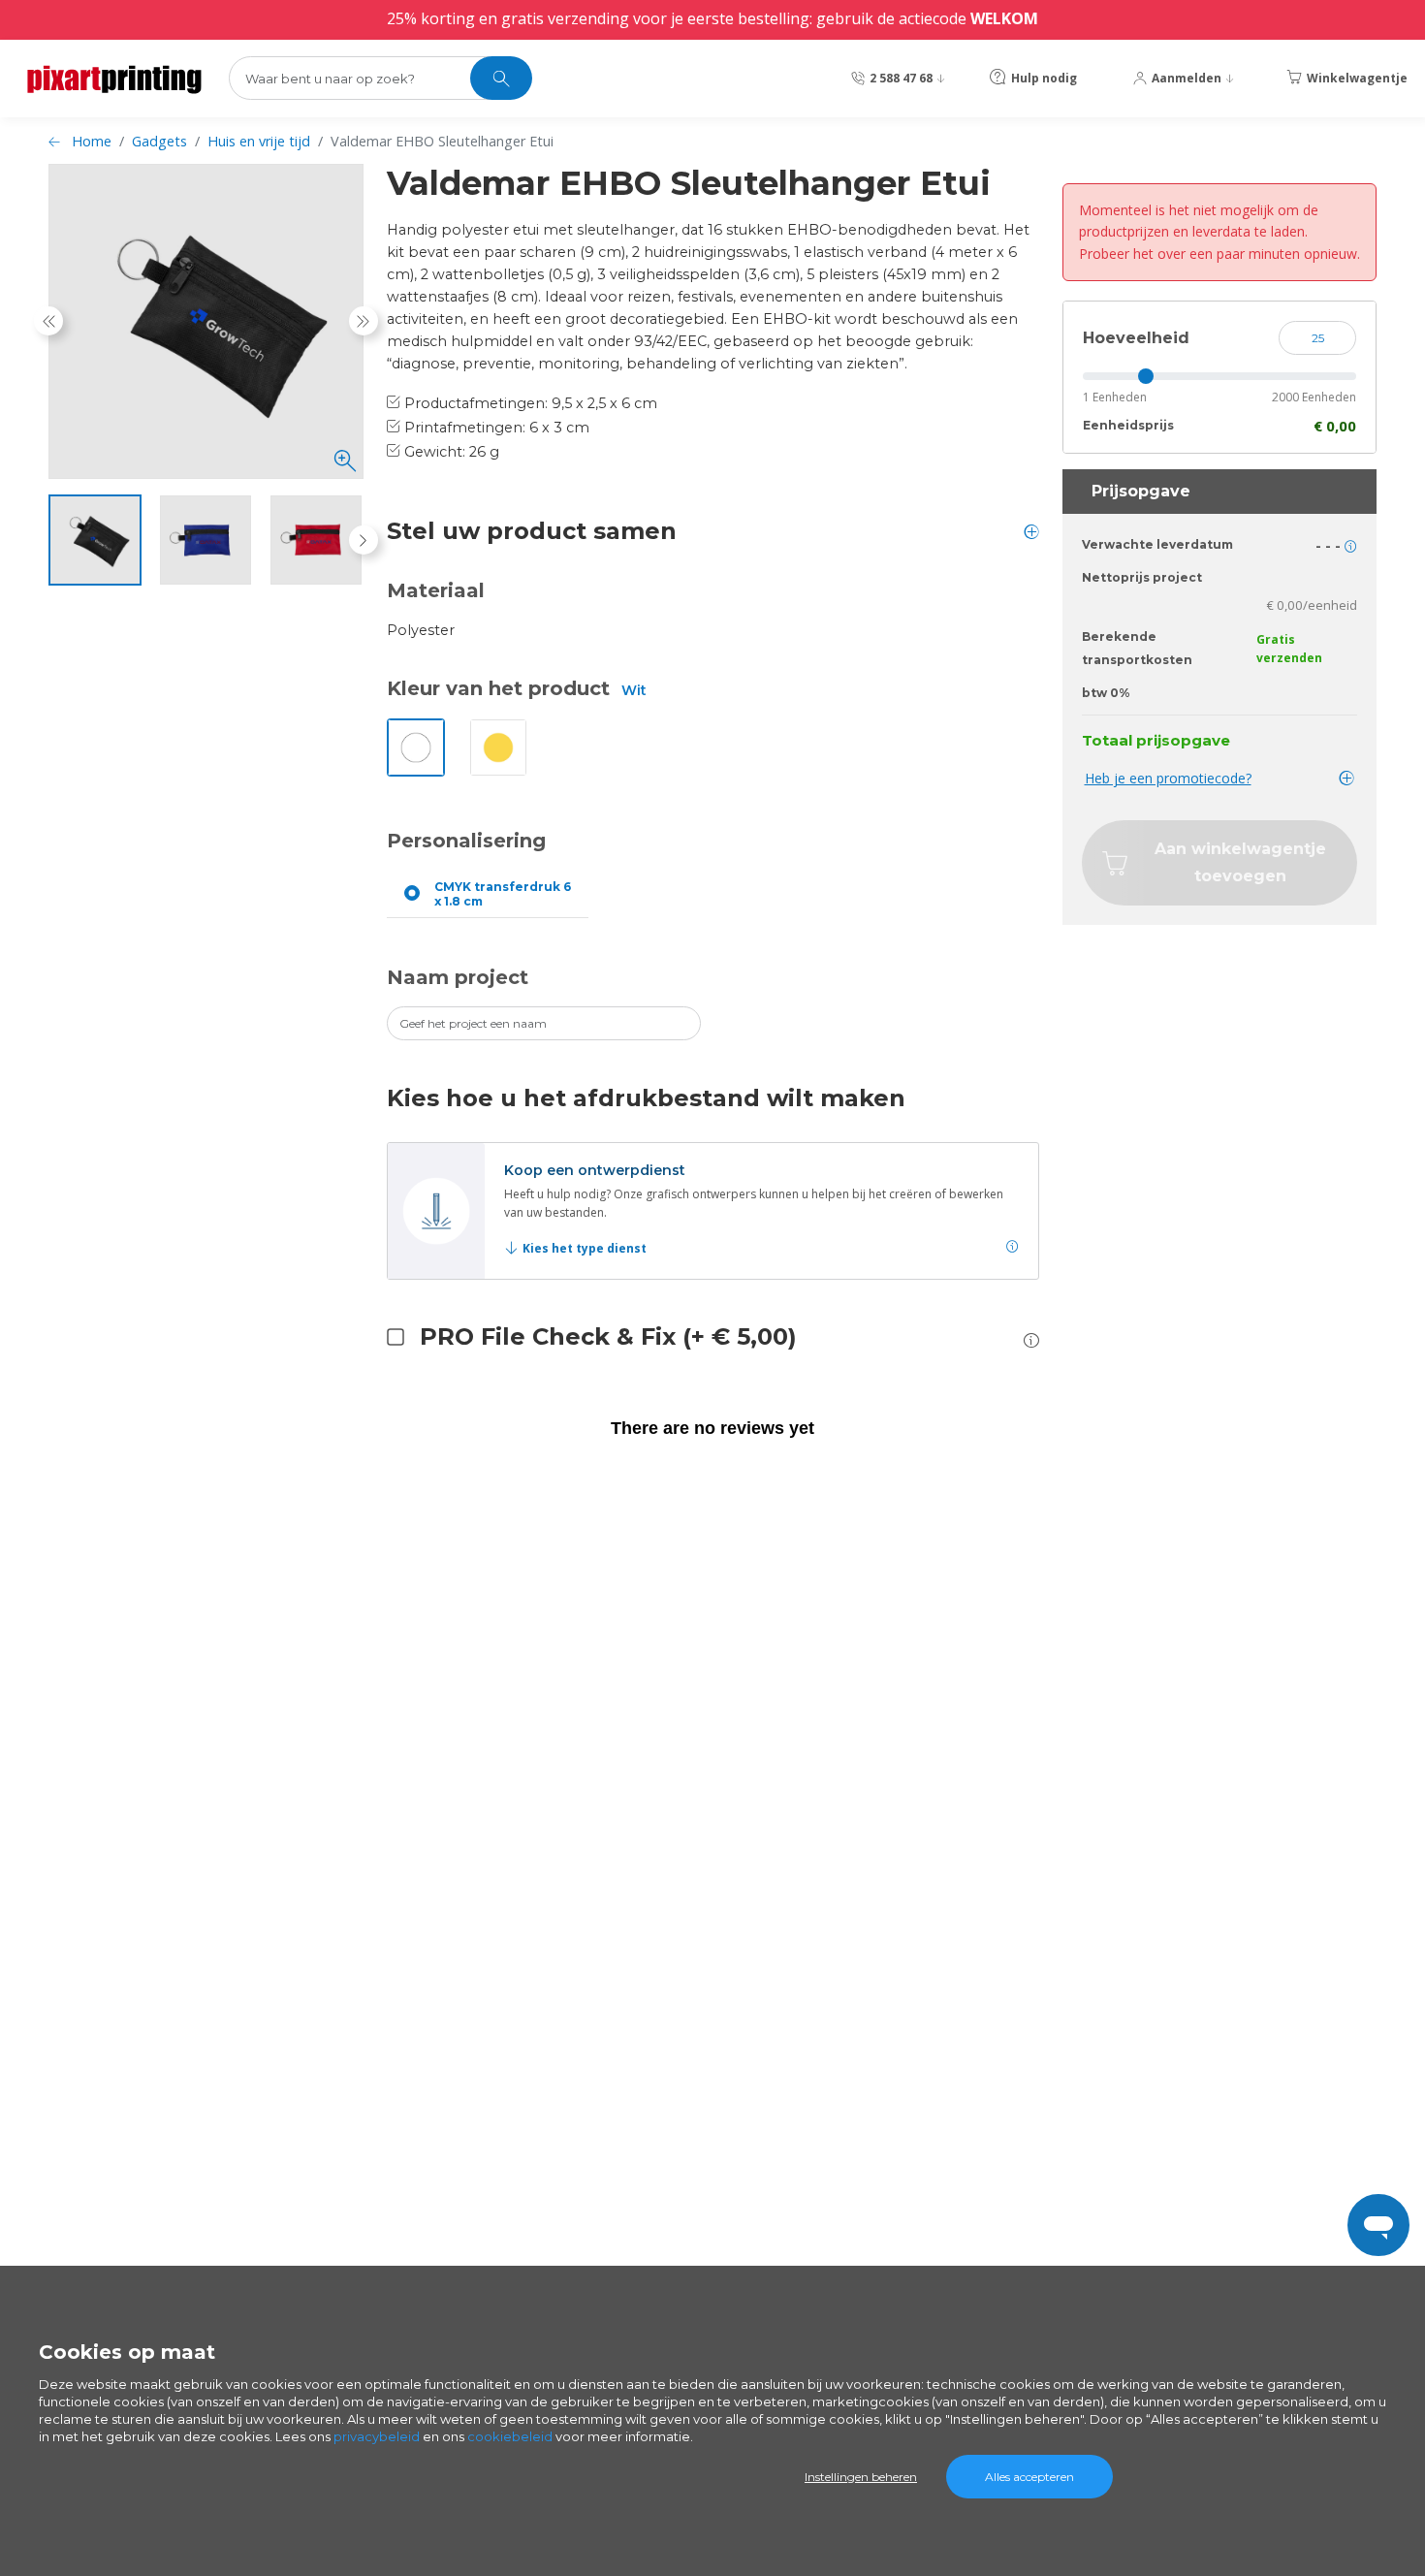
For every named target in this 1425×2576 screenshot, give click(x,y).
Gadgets (159, 141)
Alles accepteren (1029, 2477)
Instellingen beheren (861, 2477)
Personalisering (466, 841)
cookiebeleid (510, 2436)
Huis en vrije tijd (259, 141)
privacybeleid (377, 2436)
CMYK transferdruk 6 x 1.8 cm (503, 894)
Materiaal (436, 590)
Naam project (458, 977)
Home (92, 141)
